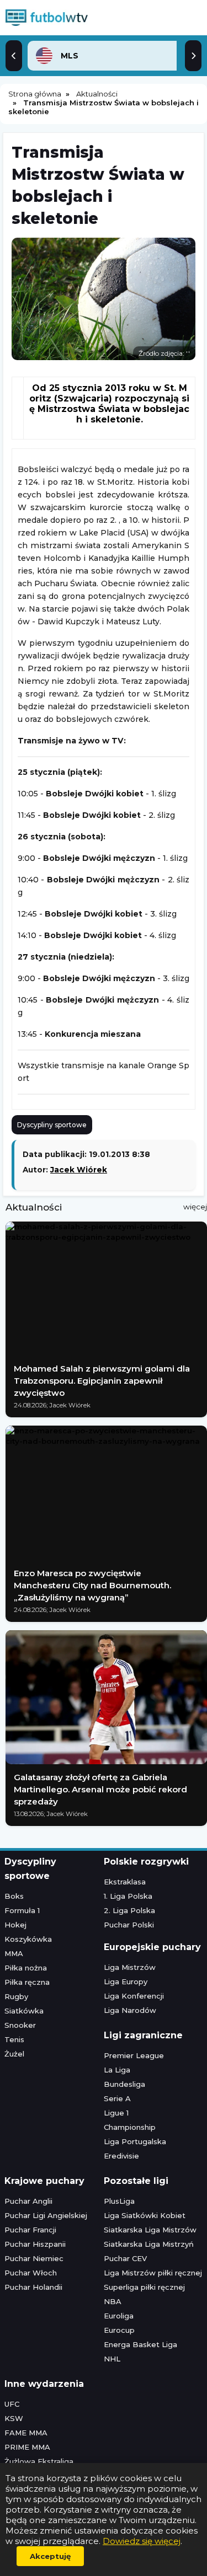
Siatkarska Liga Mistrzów (150, 2230)
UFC (12, 2404)
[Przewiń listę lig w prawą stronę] (193, 56)
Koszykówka (28, 1939)
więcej (195, 1207)
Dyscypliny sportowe (52, 1125)
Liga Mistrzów (130, 1967)
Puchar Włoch (31, 2273)
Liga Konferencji (134, 1996)
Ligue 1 (116, 2113)
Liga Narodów (130, 2010)
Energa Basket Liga (140, 2344)
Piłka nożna (26, 1968)
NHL (112, 2359)
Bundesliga (124, 2084)
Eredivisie (121, 2156)
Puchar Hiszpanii (35, 2244)
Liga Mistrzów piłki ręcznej (153, 2273)
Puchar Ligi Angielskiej (46, 2215)
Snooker (20, 2025)
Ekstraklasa (125, 1882)
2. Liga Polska (129, 1910)
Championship (130, 2127)
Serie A (117, 2098)
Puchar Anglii (28, 2201)
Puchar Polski (129, 1925)
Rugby (16, 1996)
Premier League (134, 2055)
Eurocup (119, 2330)
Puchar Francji (30, 2230)
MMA (14, 1953)
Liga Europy (126, 1981)
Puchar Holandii (33, 2287)
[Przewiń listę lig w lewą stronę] (14, 56)
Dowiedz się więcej (142, 2541)
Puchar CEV (125, 2258)
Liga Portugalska (135, 2141)
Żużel (14, 2054)
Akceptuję (50, 2556)
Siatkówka (24, 2011)
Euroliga (119, 2316)
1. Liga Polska (128, 1896)
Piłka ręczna (27, 1982)
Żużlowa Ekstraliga (39, 2461)
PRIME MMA (27, 2447)
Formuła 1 (22, 1910)
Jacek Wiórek (79, 1170)
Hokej (15, 1925)
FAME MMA (26, 2433)
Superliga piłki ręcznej (144, 2287)
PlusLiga (119, 2201)
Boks (14, 1896)
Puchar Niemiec (34, 2258)
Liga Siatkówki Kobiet (145, 2215)
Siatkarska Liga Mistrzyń (149, 2244)
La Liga (117, 2070)
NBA (113, 2301)
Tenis (14, 2039)
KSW (14, 2418)
